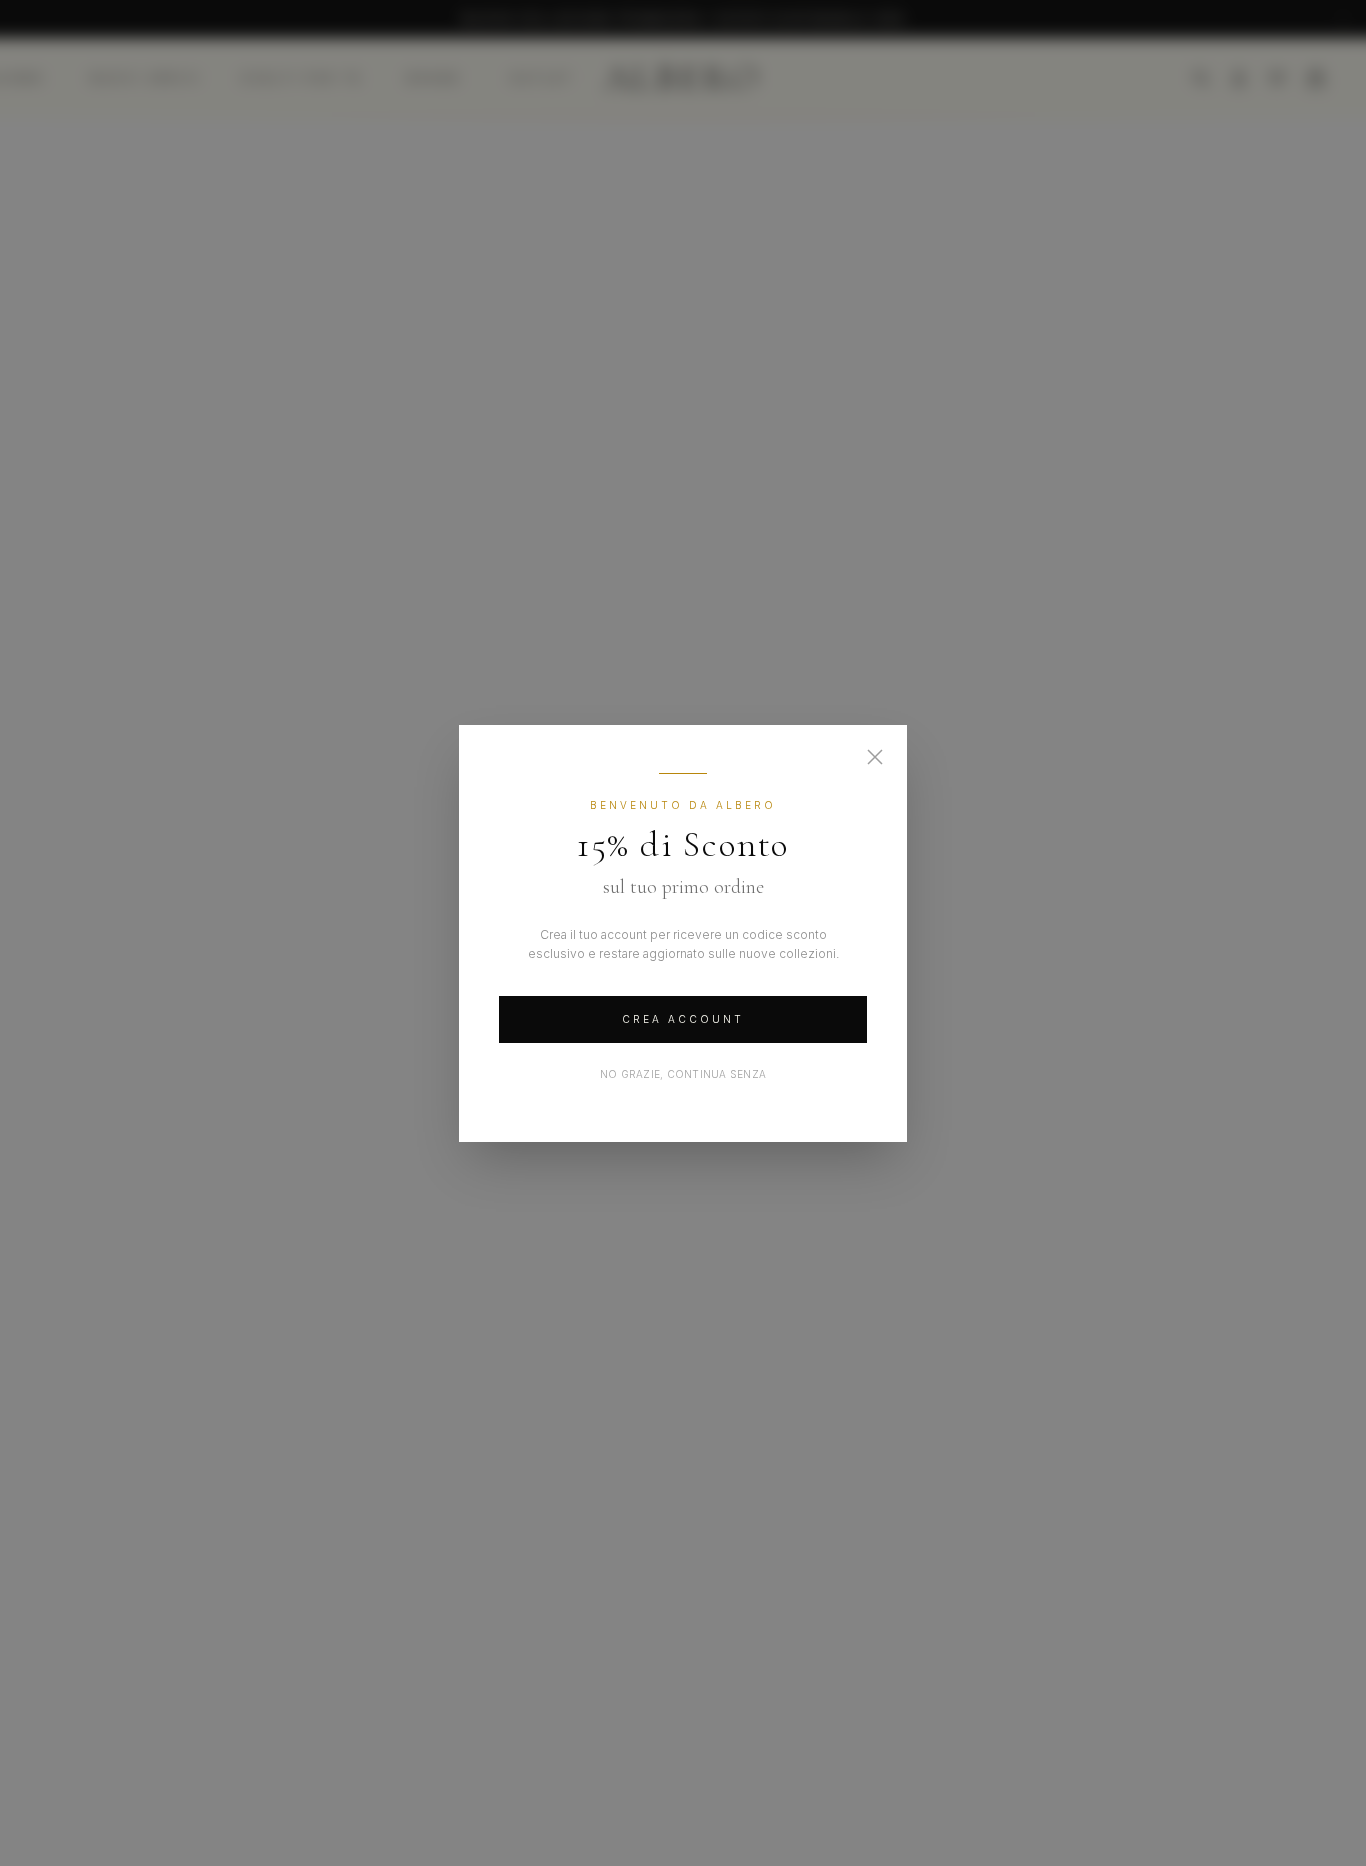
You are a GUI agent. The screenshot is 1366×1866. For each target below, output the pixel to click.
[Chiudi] (875, 757)
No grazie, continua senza (683, 1074)
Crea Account (683, 1019)
